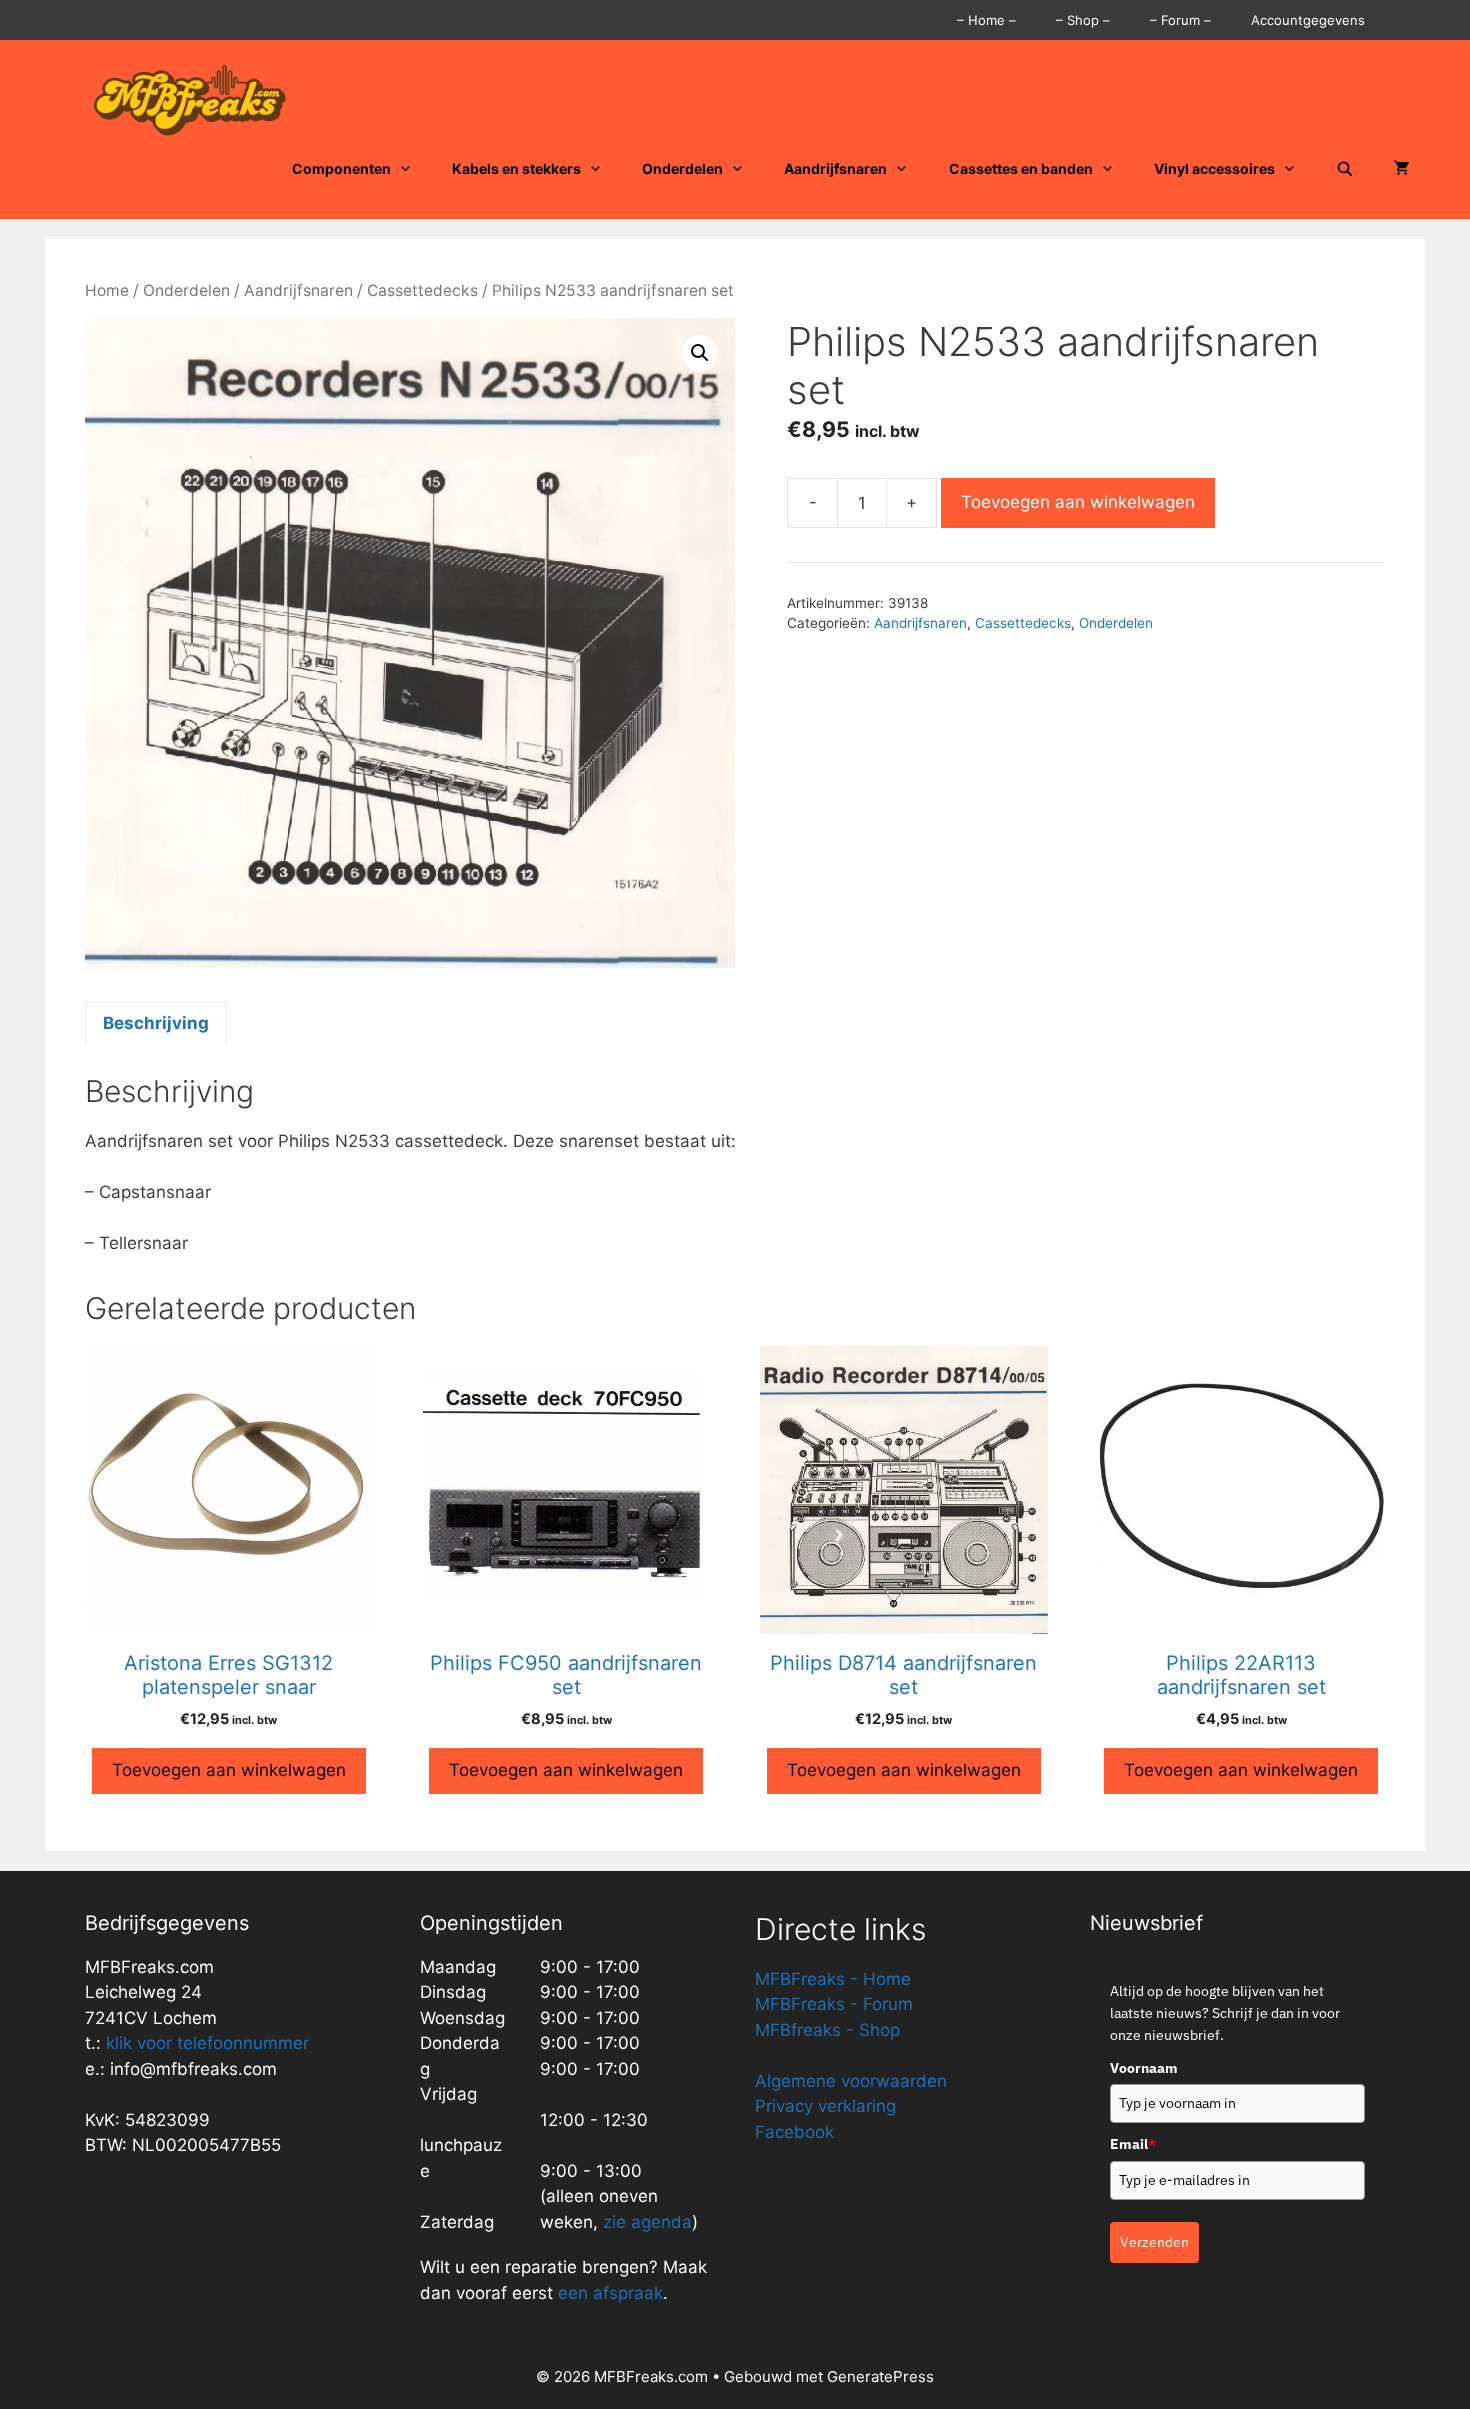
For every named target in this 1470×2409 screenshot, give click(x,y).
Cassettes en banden (1021, 168)
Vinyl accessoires (1214, 168)
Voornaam (1144, 2068)
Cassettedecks (422, 290)
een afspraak (608, 2293)
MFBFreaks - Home (833, 1979)
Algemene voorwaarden (851, 2081)
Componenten (341, 168)
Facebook (794, 2132)
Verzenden (1154, 2242)
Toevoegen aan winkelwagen (1078, 502)
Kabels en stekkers (516, 168)
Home (107, 290)
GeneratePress (880, 2376)
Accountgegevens (1308, 20)
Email (1133, 2144)
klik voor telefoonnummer (207, 2043)
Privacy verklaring (825, 2106)
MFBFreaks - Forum (834, 2004)
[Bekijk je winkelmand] (1402, 169)
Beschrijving (156, 1023)
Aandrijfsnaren (835, 168)
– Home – (986, 20)
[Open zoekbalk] (1345, 169)
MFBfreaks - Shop (827, 2030)
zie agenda (647, 2222)
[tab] (156, 1024)
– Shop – (1083, 20)
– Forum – (1180, 20)
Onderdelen (682, 168)
